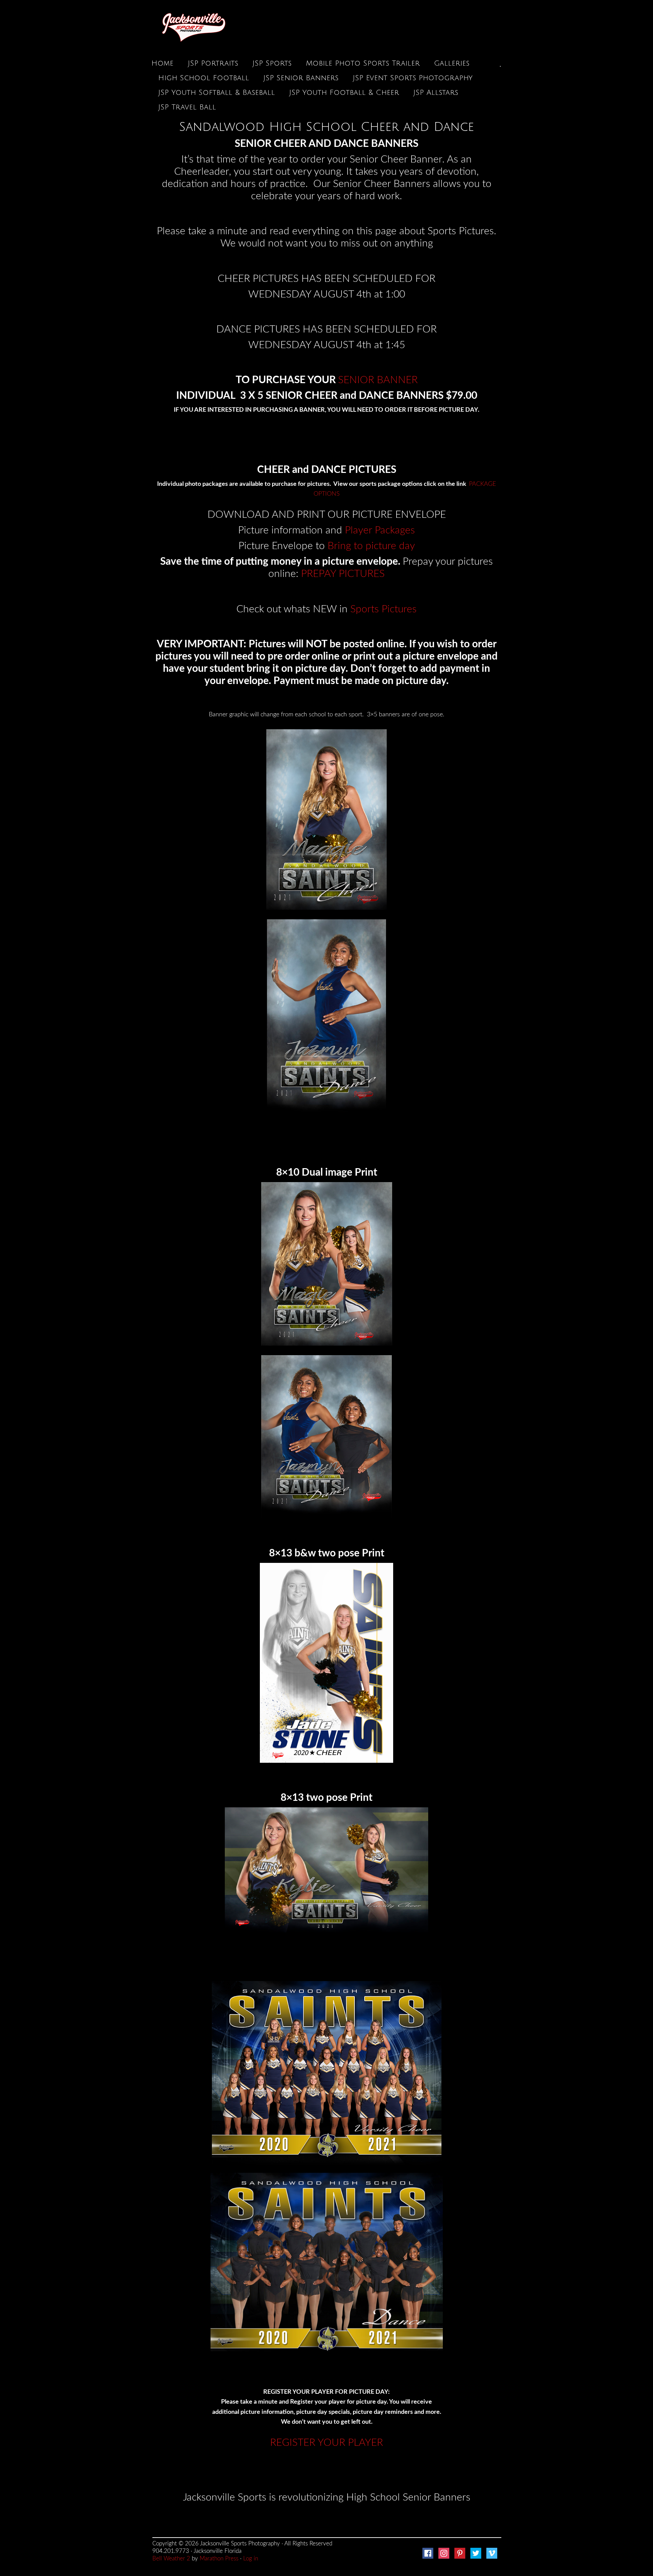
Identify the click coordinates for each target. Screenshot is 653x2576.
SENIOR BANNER (378, 380)
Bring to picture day (371, 546)
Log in (251, 2558)
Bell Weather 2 (171, 2558)
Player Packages (380, 530)
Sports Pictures (383, 609)
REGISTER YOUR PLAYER (326, 2443)
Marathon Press (219, 2558)
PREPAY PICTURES (343, 574)
